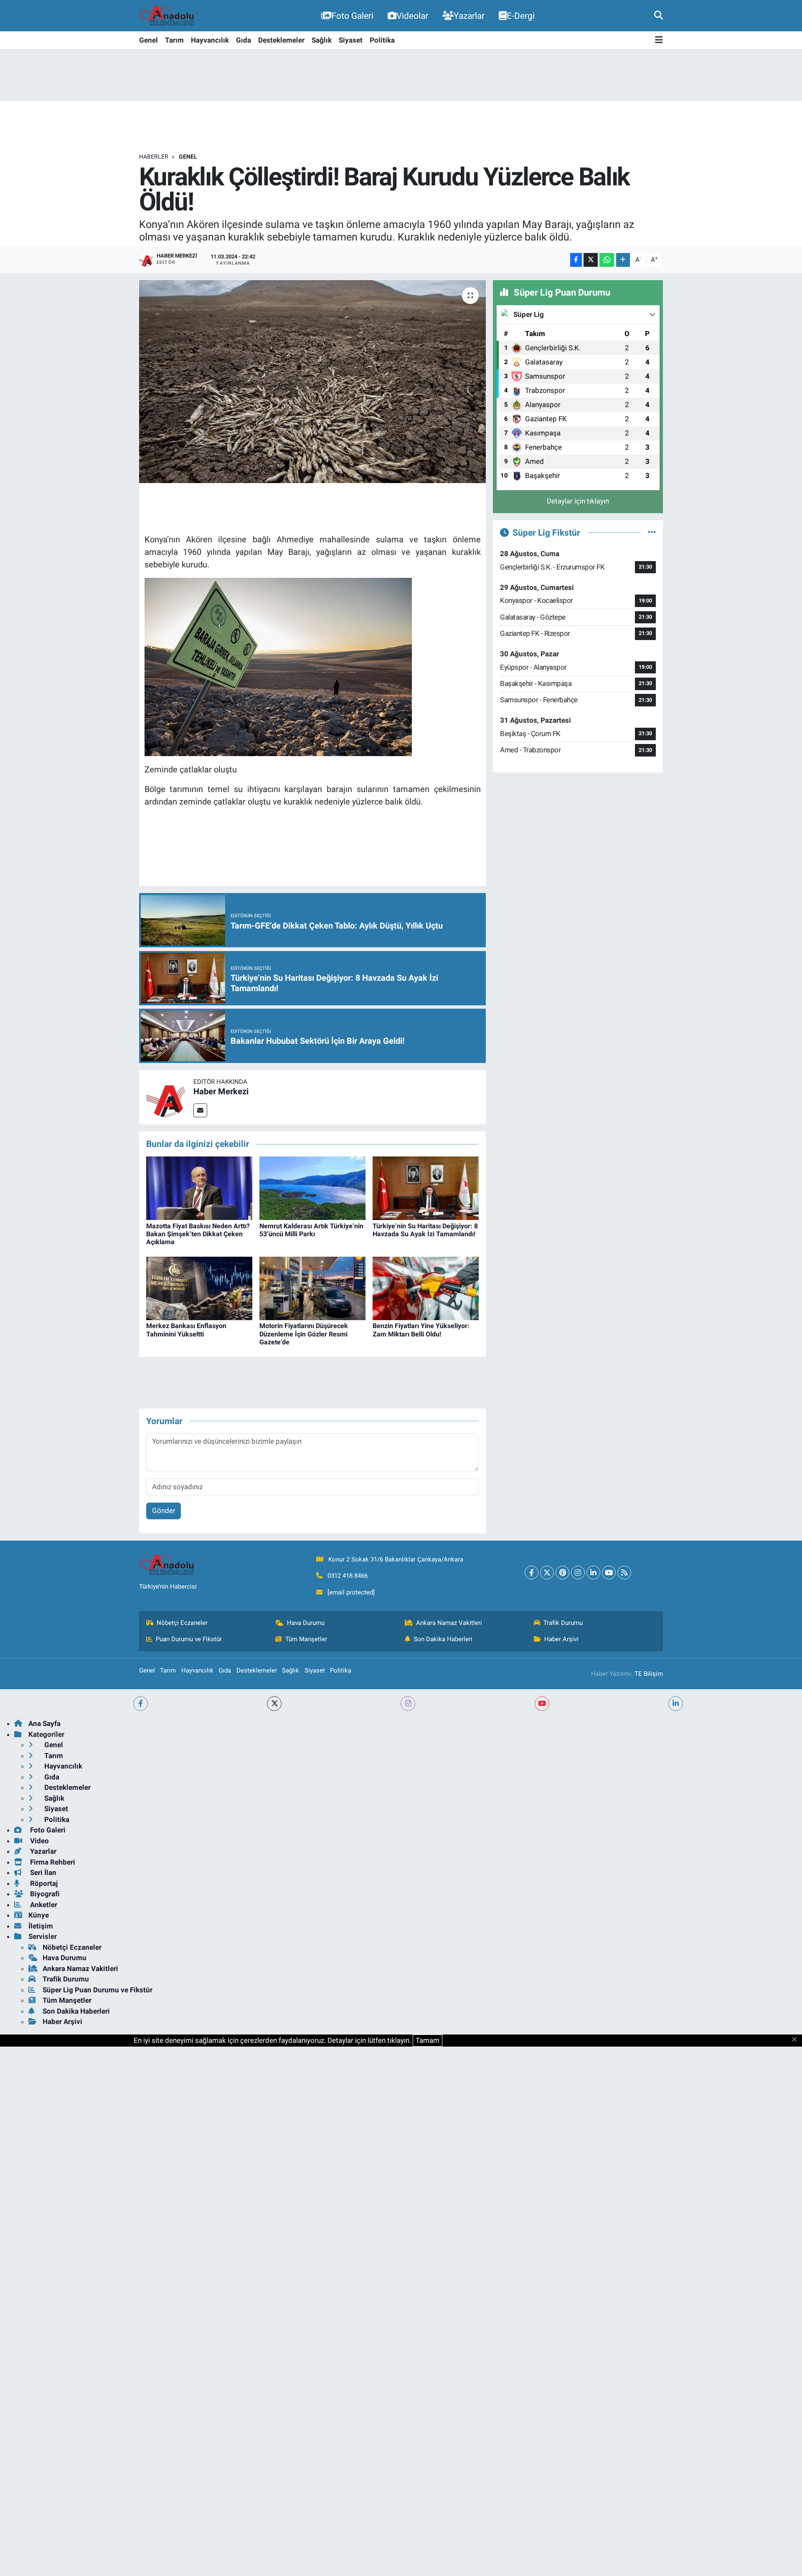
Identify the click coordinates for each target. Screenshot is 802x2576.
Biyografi (44, 1894)
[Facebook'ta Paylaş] (576, 260)
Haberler (154, 157)
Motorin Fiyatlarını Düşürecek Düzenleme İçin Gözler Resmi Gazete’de (304, 1334)
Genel (148, 40)
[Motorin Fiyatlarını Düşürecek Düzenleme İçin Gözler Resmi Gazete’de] (312, 1288)
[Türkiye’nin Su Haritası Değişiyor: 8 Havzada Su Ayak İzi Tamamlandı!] (426, 1188)
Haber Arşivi (561, 1639)
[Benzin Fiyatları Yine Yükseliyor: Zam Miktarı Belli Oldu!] (426, 1288)
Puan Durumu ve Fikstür (189, 1639)
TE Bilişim (649, 1674)
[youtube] (542, 1704)
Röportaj (43, 1883)
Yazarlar (469, 16)
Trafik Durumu (563, 1623)
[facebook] (141, 1704)
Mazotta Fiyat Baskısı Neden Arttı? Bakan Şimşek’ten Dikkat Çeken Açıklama (198, 1234)
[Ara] (659, 15)
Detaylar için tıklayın (578, 501)
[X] (547, 1573)
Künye (39, 1915)
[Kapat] (797, 2040)
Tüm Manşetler (306, 1639)
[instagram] (408, 1704)
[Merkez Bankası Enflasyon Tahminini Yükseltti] (199, 1288)
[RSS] (624, 1573)
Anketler (43, 1905)
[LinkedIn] (593, 1573)
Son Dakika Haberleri (443, 1639)
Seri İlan (42, 1873)
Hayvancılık (210, 40)
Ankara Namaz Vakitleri (449, 1623)
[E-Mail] (200, 1110)
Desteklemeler (281, 40)
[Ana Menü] (659, 40)
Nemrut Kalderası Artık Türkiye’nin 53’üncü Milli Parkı (311, 1230)
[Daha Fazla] (623, 260)
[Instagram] (578, 1573)
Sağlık (322, 40)
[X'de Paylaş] (591, 260)
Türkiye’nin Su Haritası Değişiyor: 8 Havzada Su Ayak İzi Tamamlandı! (425, 1230)
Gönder (164, 1511)
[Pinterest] (562, 1573)
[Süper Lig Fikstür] (652, 532)
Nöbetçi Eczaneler (182, 1623)
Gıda (244, 40)
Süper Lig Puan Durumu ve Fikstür (98, 1990)
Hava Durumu (306, 1623)
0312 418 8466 (348, 1576)
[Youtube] (609, 1573)
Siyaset (351, 40)
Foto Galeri (352, 16)
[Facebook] (532, 1573)
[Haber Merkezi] (166, 1097)
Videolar (412, 16)
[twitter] (274, 1704)
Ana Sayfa (44, 1723)
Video (39, 1841)
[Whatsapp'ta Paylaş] (607, 260)
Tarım (174, 40)
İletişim (41, 1926)
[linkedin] (676, 1704)
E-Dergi (521, 16)
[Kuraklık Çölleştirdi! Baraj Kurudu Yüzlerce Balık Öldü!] (313, 382)
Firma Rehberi (52, 1862)
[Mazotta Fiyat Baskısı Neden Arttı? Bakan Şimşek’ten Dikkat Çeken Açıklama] (199, 1188)
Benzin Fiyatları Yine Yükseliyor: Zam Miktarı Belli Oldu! (421, 1330)
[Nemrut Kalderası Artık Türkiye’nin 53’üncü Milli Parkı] (312, 1188)
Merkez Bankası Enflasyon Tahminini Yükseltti (186, 1330)
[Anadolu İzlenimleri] (170, 16)
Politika (382, 40)
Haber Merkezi (221, 1091)
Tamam (428, 2040)
